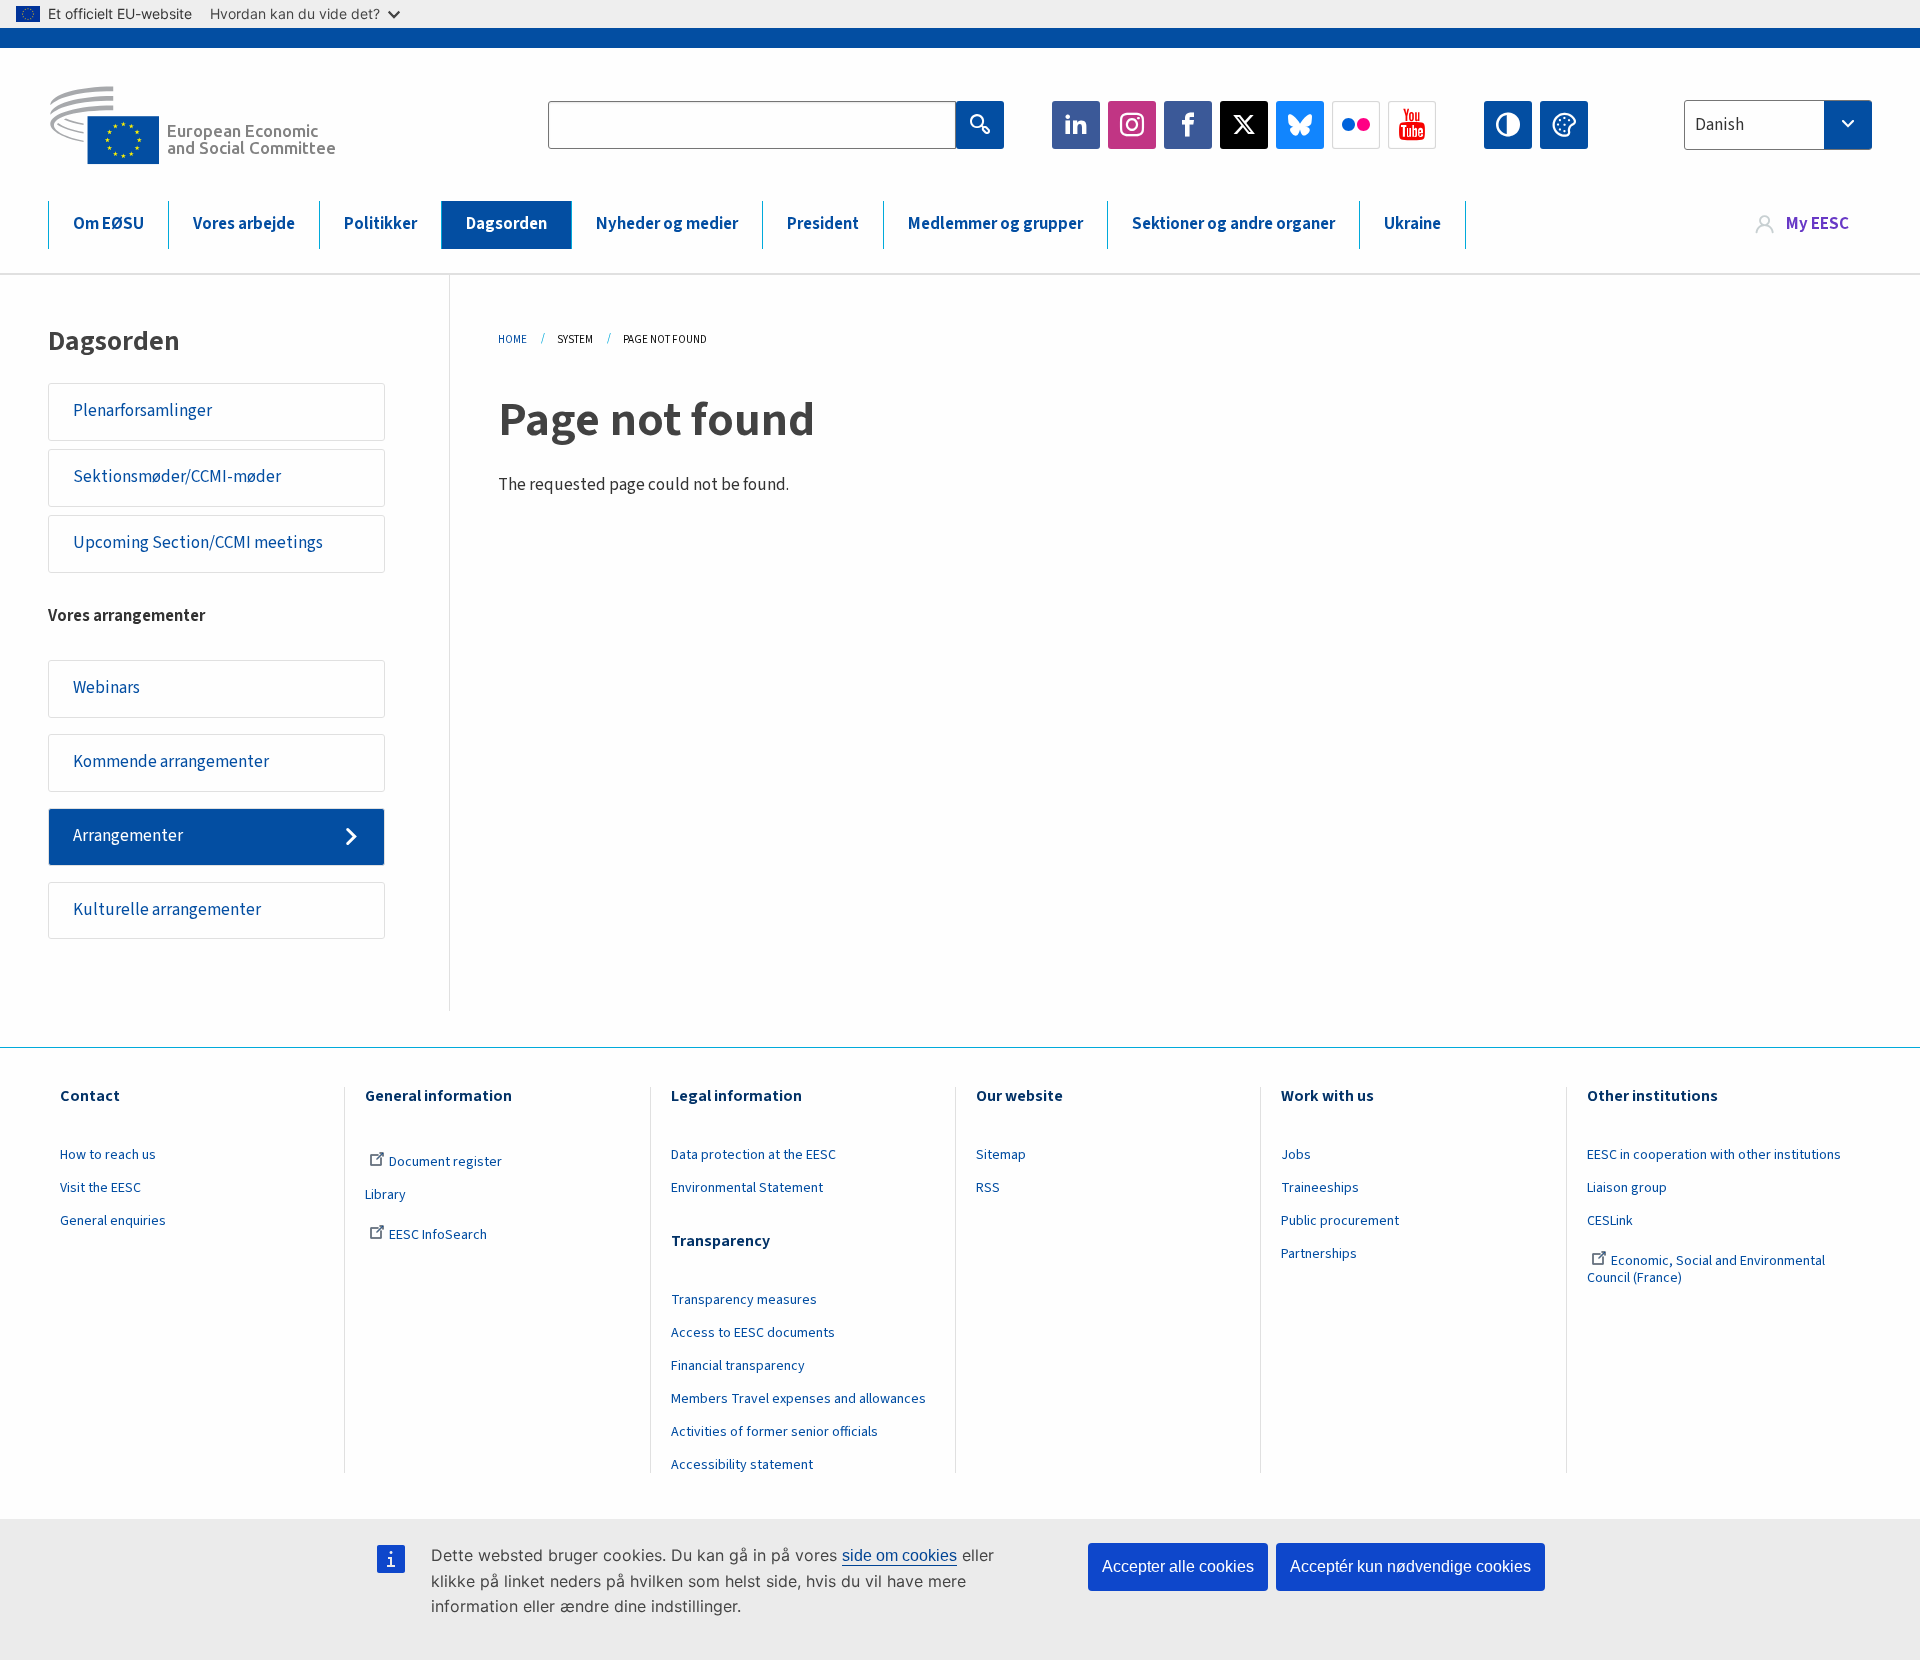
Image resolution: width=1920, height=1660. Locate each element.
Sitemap (1001, 1155)
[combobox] (1778, 125)
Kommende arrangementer (171, 762)
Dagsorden (506, 224)
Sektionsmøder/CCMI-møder (177, 477)
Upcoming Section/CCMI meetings (198, 543)
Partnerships (1319, 1254)
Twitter (1244, 125)
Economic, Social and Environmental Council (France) (1706, 1269)
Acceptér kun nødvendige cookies (1410, 1566)
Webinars (106, 688)
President (823, 224)
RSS (988, 1188)
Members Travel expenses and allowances (798, 1399)
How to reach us (108, 1155)
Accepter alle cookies (1178, 1566)
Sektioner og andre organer (1233, 224)
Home (512, 339)
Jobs (1296, 1155)
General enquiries (113, 1221)
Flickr (1356, 125)
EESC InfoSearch (438, 1235)
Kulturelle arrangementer (167, 910)
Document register (445, 1162)
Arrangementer (128, 836)
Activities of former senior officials (774, 1432)
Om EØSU (108, 224)
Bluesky (1300, 125)
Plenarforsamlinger (142, 411)
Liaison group (1627, 1188)
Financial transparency (738, 1366)
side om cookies (899, 1555)
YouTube (1412, 125)
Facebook (1188, 125)
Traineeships (1320, 1188)
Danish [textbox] (1719, 125)
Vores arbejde (244, 224)
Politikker (380, 224)
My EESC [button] (1817, 224)
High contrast (1508, 125)
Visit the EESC (100, 1188)
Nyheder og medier (667, 224)
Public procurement (1340, 1221)
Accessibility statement (742, 1465)
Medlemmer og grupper (995, 224)
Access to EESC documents (753, 1333)
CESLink (1610, 1221)
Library (385, 1195)
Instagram (1132, 125)
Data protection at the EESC (753, 1155)
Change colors (1564, 125)
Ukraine (1412, 224)
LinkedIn (1076, 125)
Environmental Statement (747, 1188)
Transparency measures (744, 1300)
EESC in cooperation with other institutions (1714, 1155)
